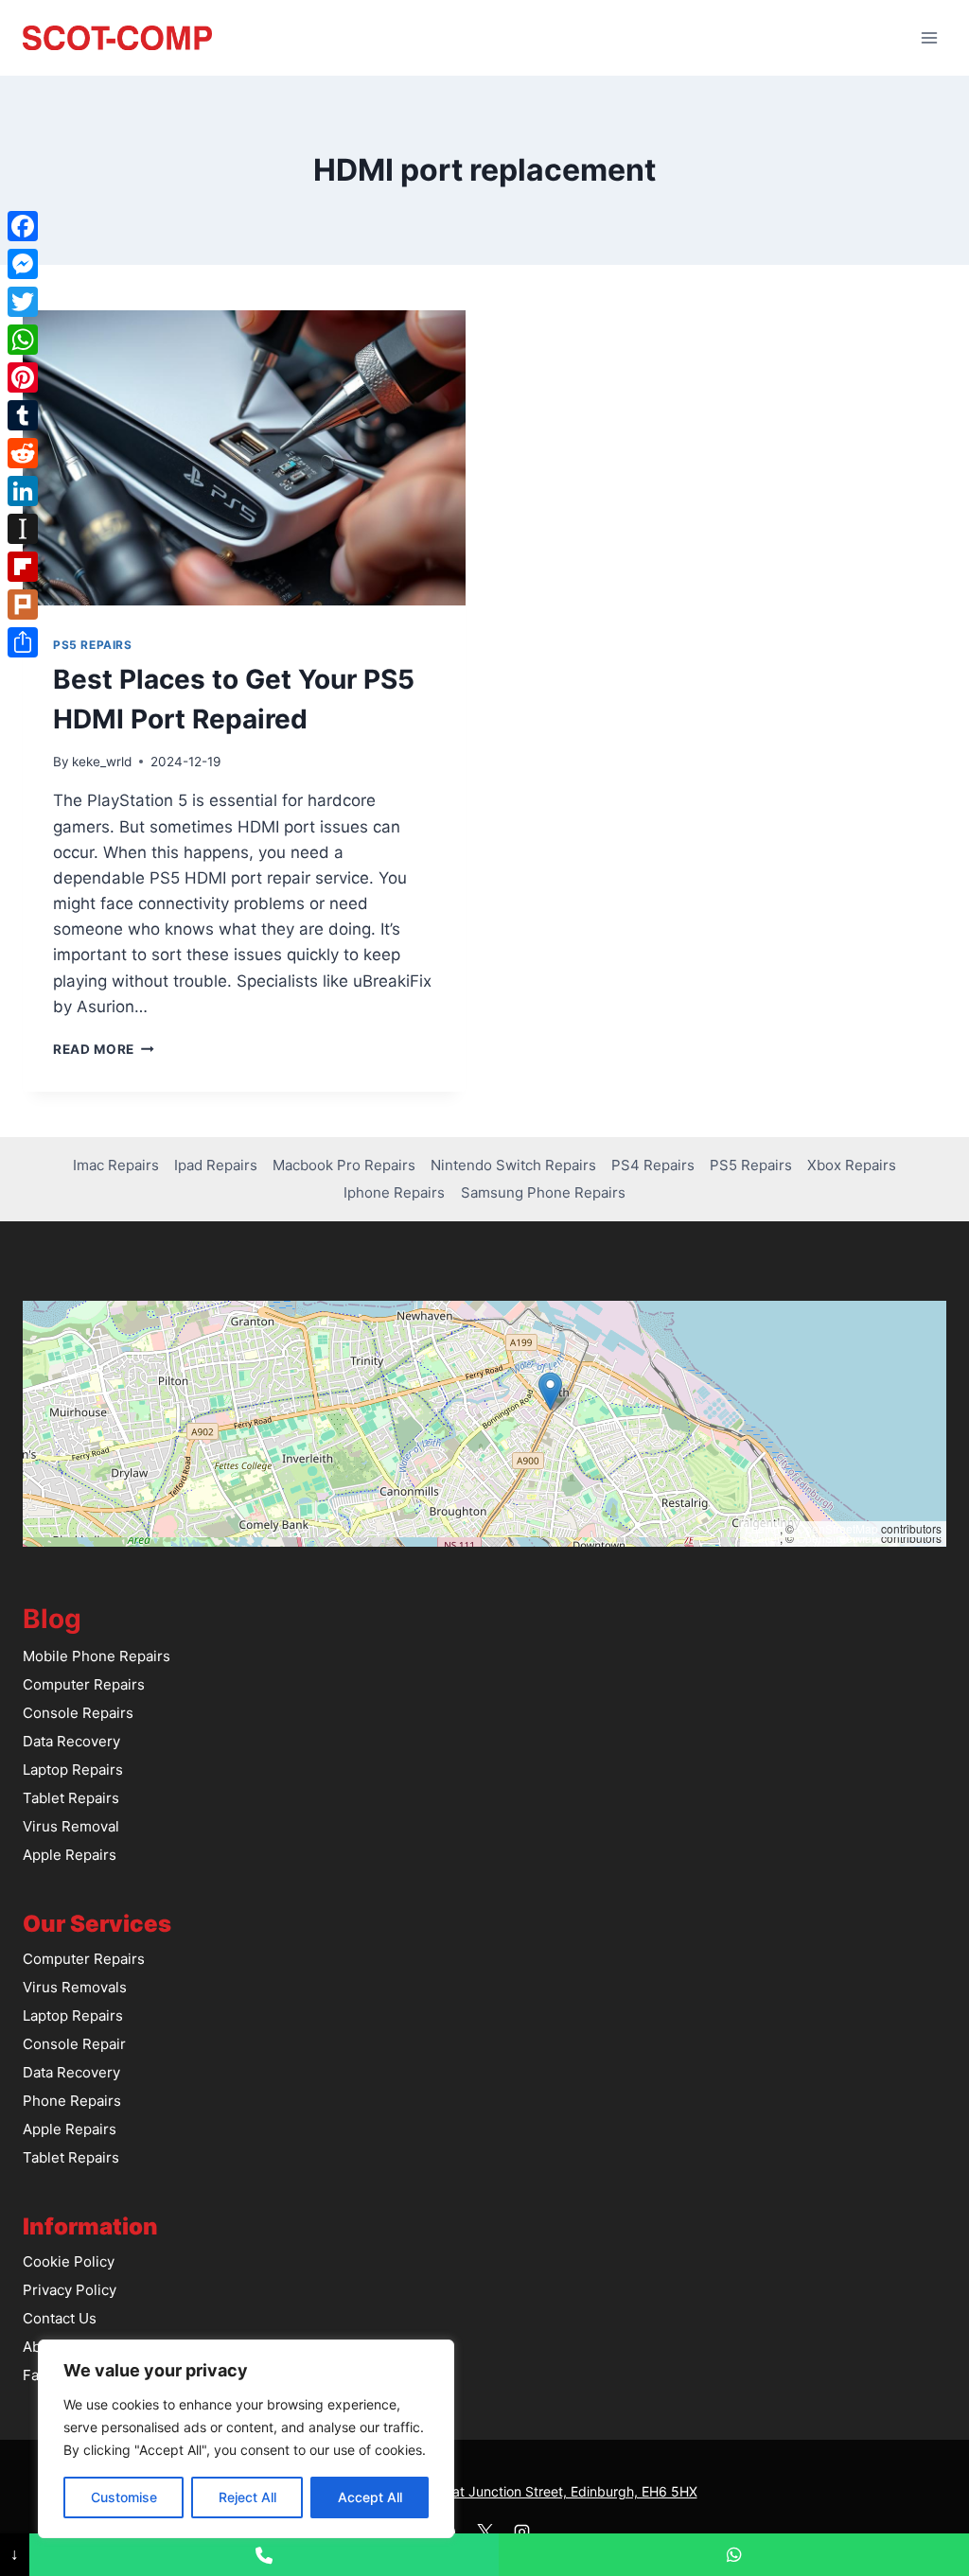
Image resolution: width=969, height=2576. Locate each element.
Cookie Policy (69, 2261)
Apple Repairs (70, 1855)
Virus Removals (75, 1987)
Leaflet (762, 1528)
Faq (35, 2375)
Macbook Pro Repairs (344, 1165)
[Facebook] (23, 226)
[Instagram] (521, 2532)
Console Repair (74, 2044)
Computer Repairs (84, 1684)
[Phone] (264, 2555)
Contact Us (60, 2318)
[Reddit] (23, 453)
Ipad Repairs (216, 1165)
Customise (124, 2497)
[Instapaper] (23, 529)
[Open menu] (929, 37)
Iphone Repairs (394, 1192)
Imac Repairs (116, 1165)
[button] (550, 1391)
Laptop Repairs (73, 1770)
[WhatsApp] (23, 340)
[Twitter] (23, 302)
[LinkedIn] (23, 491)
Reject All (247, 2497)
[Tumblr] (23, 415)
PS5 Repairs (93, 645)
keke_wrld (102, 762)
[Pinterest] (23, 377)
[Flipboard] (23, 567)
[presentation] (244, 458)
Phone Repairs (72, 2101)
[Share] (23, 642)
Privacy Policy (70, 2290)
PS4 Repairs (653, 1165)
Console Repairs (78, 1713)
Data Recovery (71, 1741)
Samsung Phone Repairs (543, 1192)
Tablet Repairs (71, 1798)
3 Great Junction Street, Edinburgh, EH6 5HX (558, 2491)
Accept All (370, 2497)
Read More (104, 1049)
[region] (246, 2439)
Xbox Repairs (852, 1165)
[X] (484, 2532)
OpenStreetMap (837, 1528)
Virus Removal (71, 1826)
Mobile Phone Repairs (97, 1656)
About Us (53, 2347)
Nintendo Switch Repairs (513, 1165)
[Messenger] (23, 264)
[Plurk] (23, 605)
